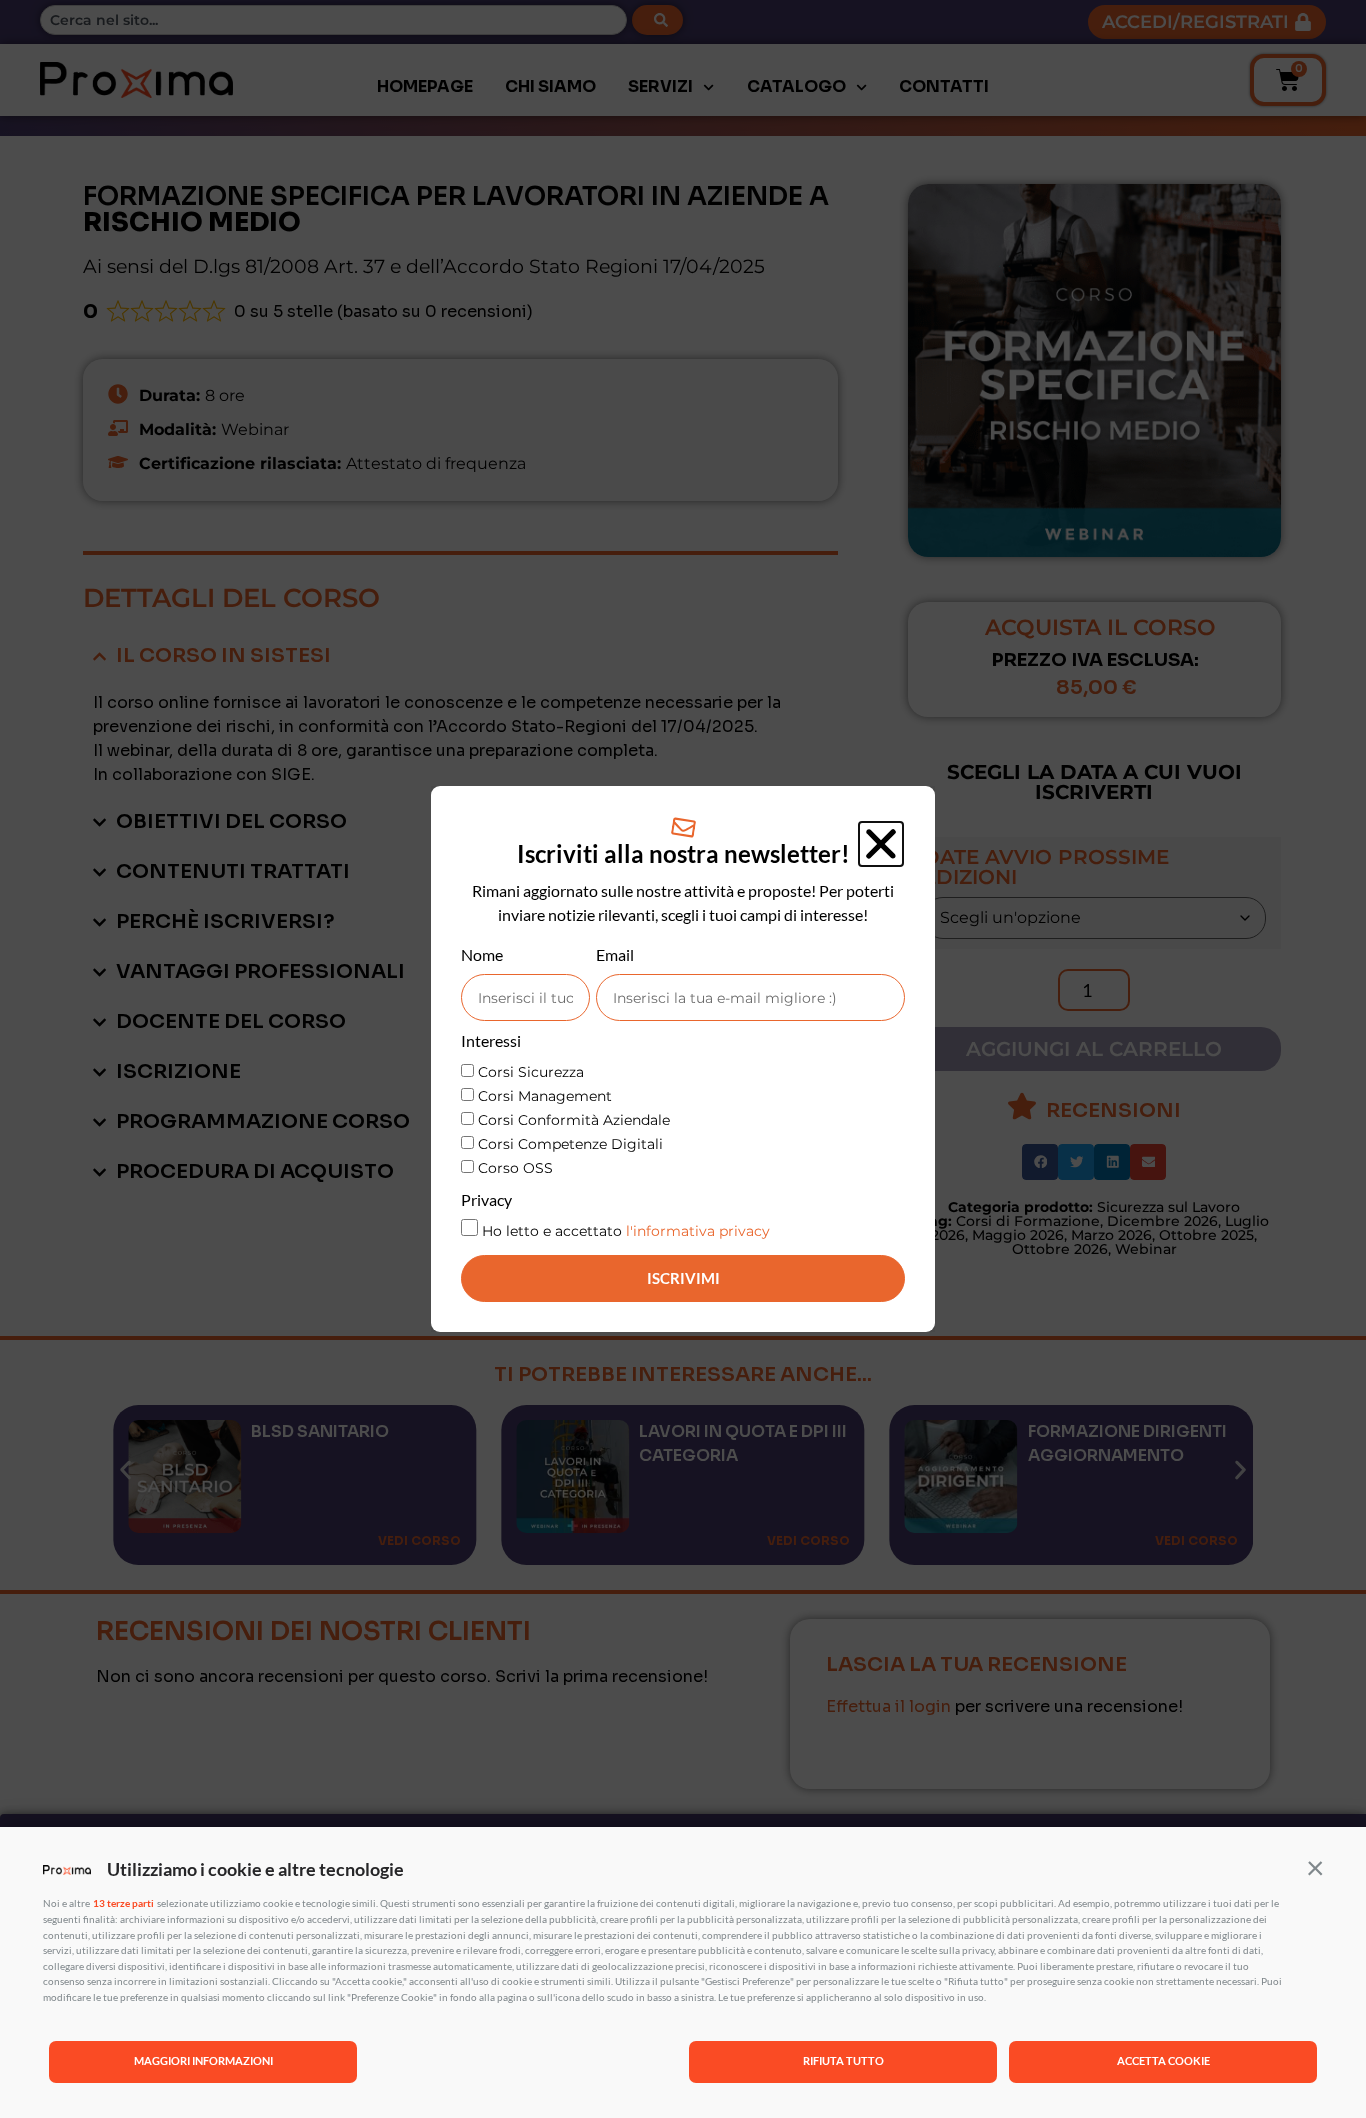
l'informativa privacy (698, 1231)
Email (615, 955)
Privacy (486, 1200)
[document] (683, 1059)
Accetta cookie (1163, 2060)
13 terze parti (123, 1903)
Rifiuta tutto (843, 2060)
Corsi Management (545, 1096)
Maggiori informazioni (203, 2060)
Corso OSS (515, 1168)
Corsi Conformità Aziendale (574, 1120)
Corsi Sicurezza (531, 1072)
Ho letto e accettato (626, 1231)
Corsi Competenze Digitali (570, 1144)
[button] (1315, 1867)
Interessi (491, 1041)
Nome (482, 955)
